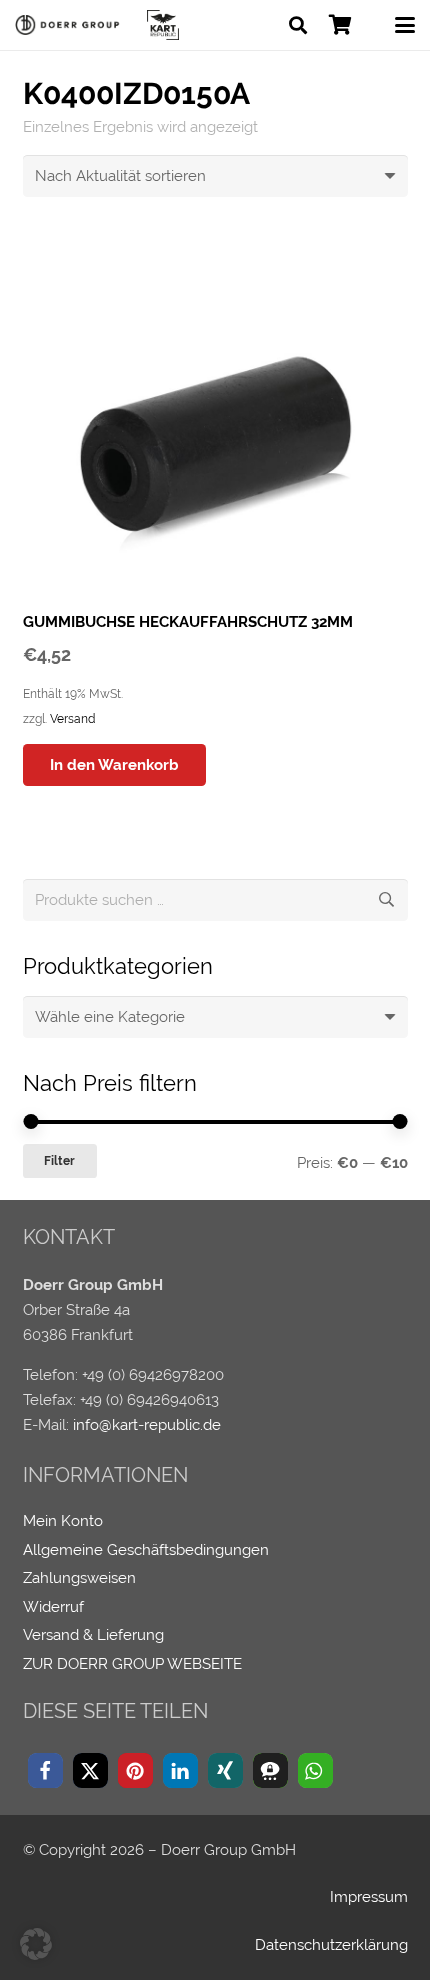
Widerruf (53, 1607)
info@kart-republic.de (147, 1425)
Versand (72, 719)
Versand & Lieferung (93, 1635)
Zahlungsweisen (79, 1578)
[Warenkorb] (340, 25)
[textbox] (110, 1017)
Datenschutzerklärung (331, 1945)
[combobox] (215, 1017)
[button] (298, 25)
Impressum (369, 1897)
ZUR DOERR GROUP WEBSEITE (132, 1664)
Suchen (387, 900)
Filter (59, 1161)
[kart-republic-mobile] (163, 25)
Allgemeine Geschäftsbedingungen (146, 1550)
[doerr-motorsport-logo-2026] (70, 25)
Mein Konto (63, 1521)
